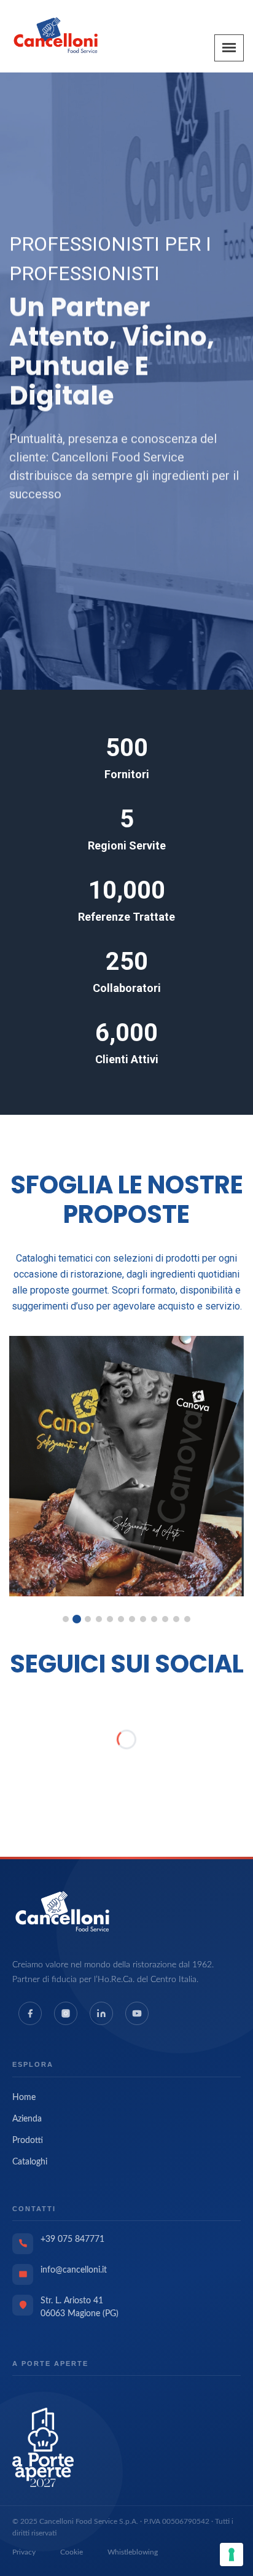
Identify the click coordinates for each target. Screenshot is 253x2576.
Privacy (24, 2552)
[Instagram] (66, 2013)
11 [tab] (176, 1619)
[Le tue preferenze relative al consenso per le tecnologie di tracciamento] (232, 2555)
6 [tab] (121, 1619)
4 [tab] (99, 1619)
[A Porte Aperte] (43, 2447)
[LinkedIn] (101, 2013)
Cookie (72, 2552)
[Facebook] (30, 2013)
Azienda (27, 2119)
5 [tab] (110, 1619)
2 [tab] (77, 1619)
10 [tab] (165, 1619)
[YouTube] (137, 2013)
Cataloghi (30, 2162)
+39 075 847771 (72, 2239)
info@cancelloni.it (74, 2270)
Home (24, 2098)
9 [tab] (154, 1619)
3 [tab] (88, 1619)
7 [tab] (132, 1619)
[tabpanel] (126, 1466)
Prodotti (28, 2141)
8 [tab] (143, 1619)
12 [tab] (187, 1619)
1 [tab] (66, 1619)
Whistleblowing (133, 2552)
